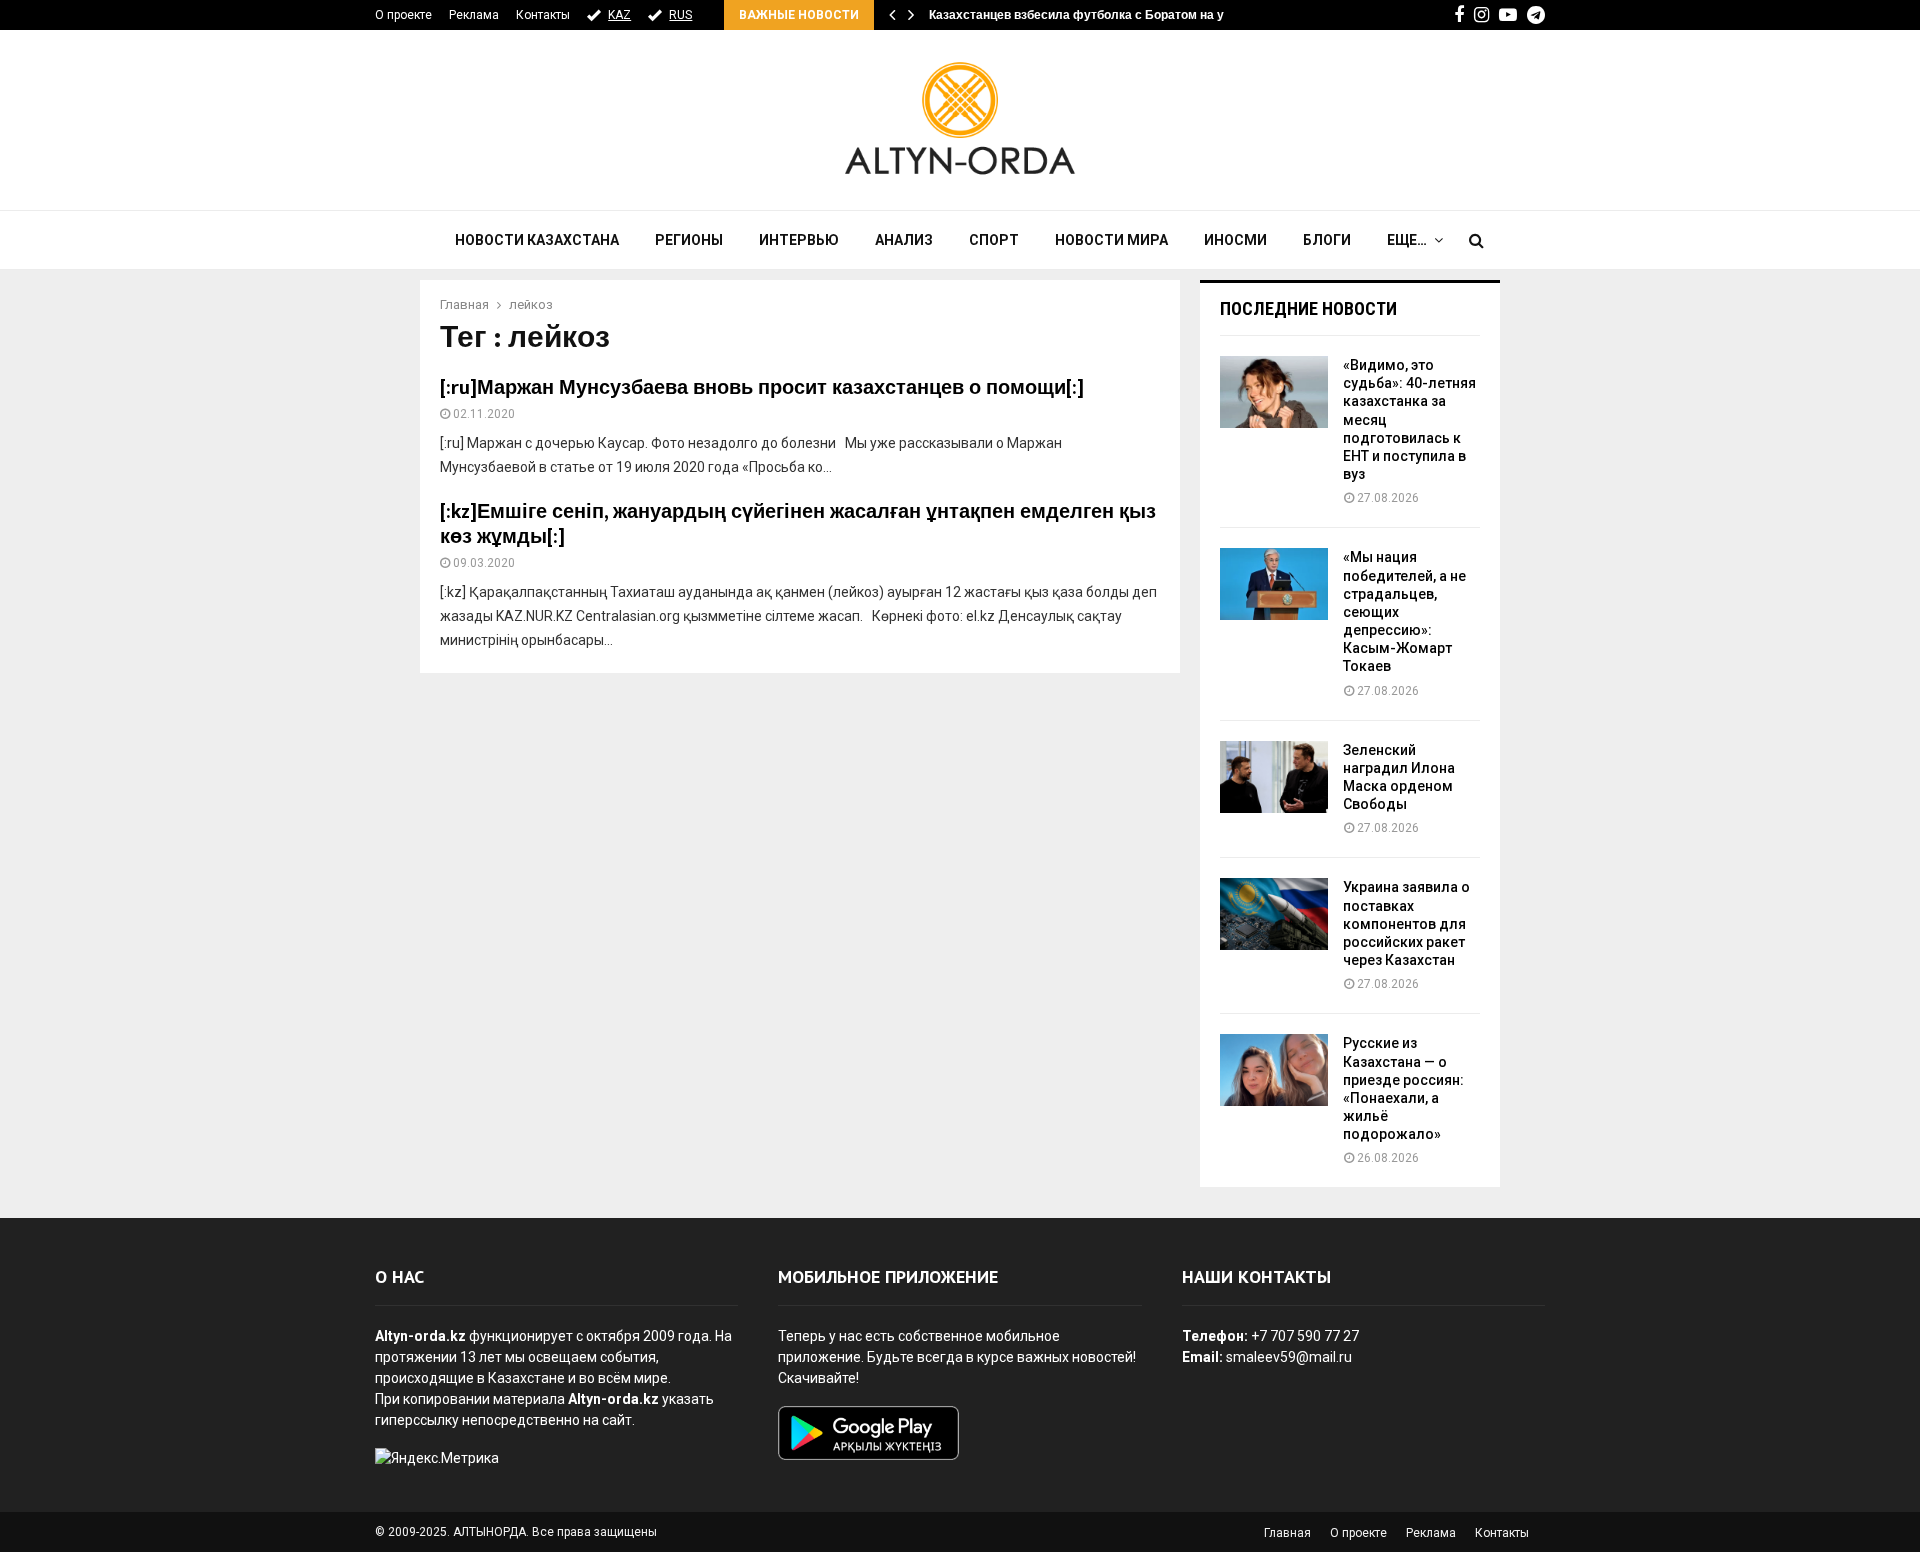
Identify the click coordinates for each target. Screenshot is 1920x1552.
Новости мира (1111, 240)
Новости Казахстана (537, 240)
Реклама (474, 15)
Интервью (799, 240)
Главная (1287, 1533)
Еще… (1407, 240)
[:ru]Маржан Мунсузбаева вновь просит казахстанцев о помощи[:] (762, 388)
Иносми (1235, 240)
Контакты (543, 15)
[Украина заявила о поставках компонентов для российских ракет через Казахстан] (1274, 914)
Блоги (1327, 240)
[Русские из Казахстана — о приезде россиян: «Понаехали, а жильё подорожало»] (1274, 1070)
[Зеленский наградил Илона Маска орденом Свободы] (1274, 777)
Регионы (689, 240)
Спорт (994, 240)
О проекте (403, 15)
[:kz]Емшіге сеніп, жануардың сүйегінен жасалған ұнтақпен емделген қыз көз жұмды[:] (798, 524)
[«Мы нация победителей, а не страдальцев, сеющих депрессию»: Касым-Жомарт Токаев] (1274, 584)
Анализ (904, 240)
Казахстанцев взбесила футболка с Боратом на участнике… (1108, 15)
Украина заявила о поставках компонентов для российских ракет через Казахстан (1406, 923)
